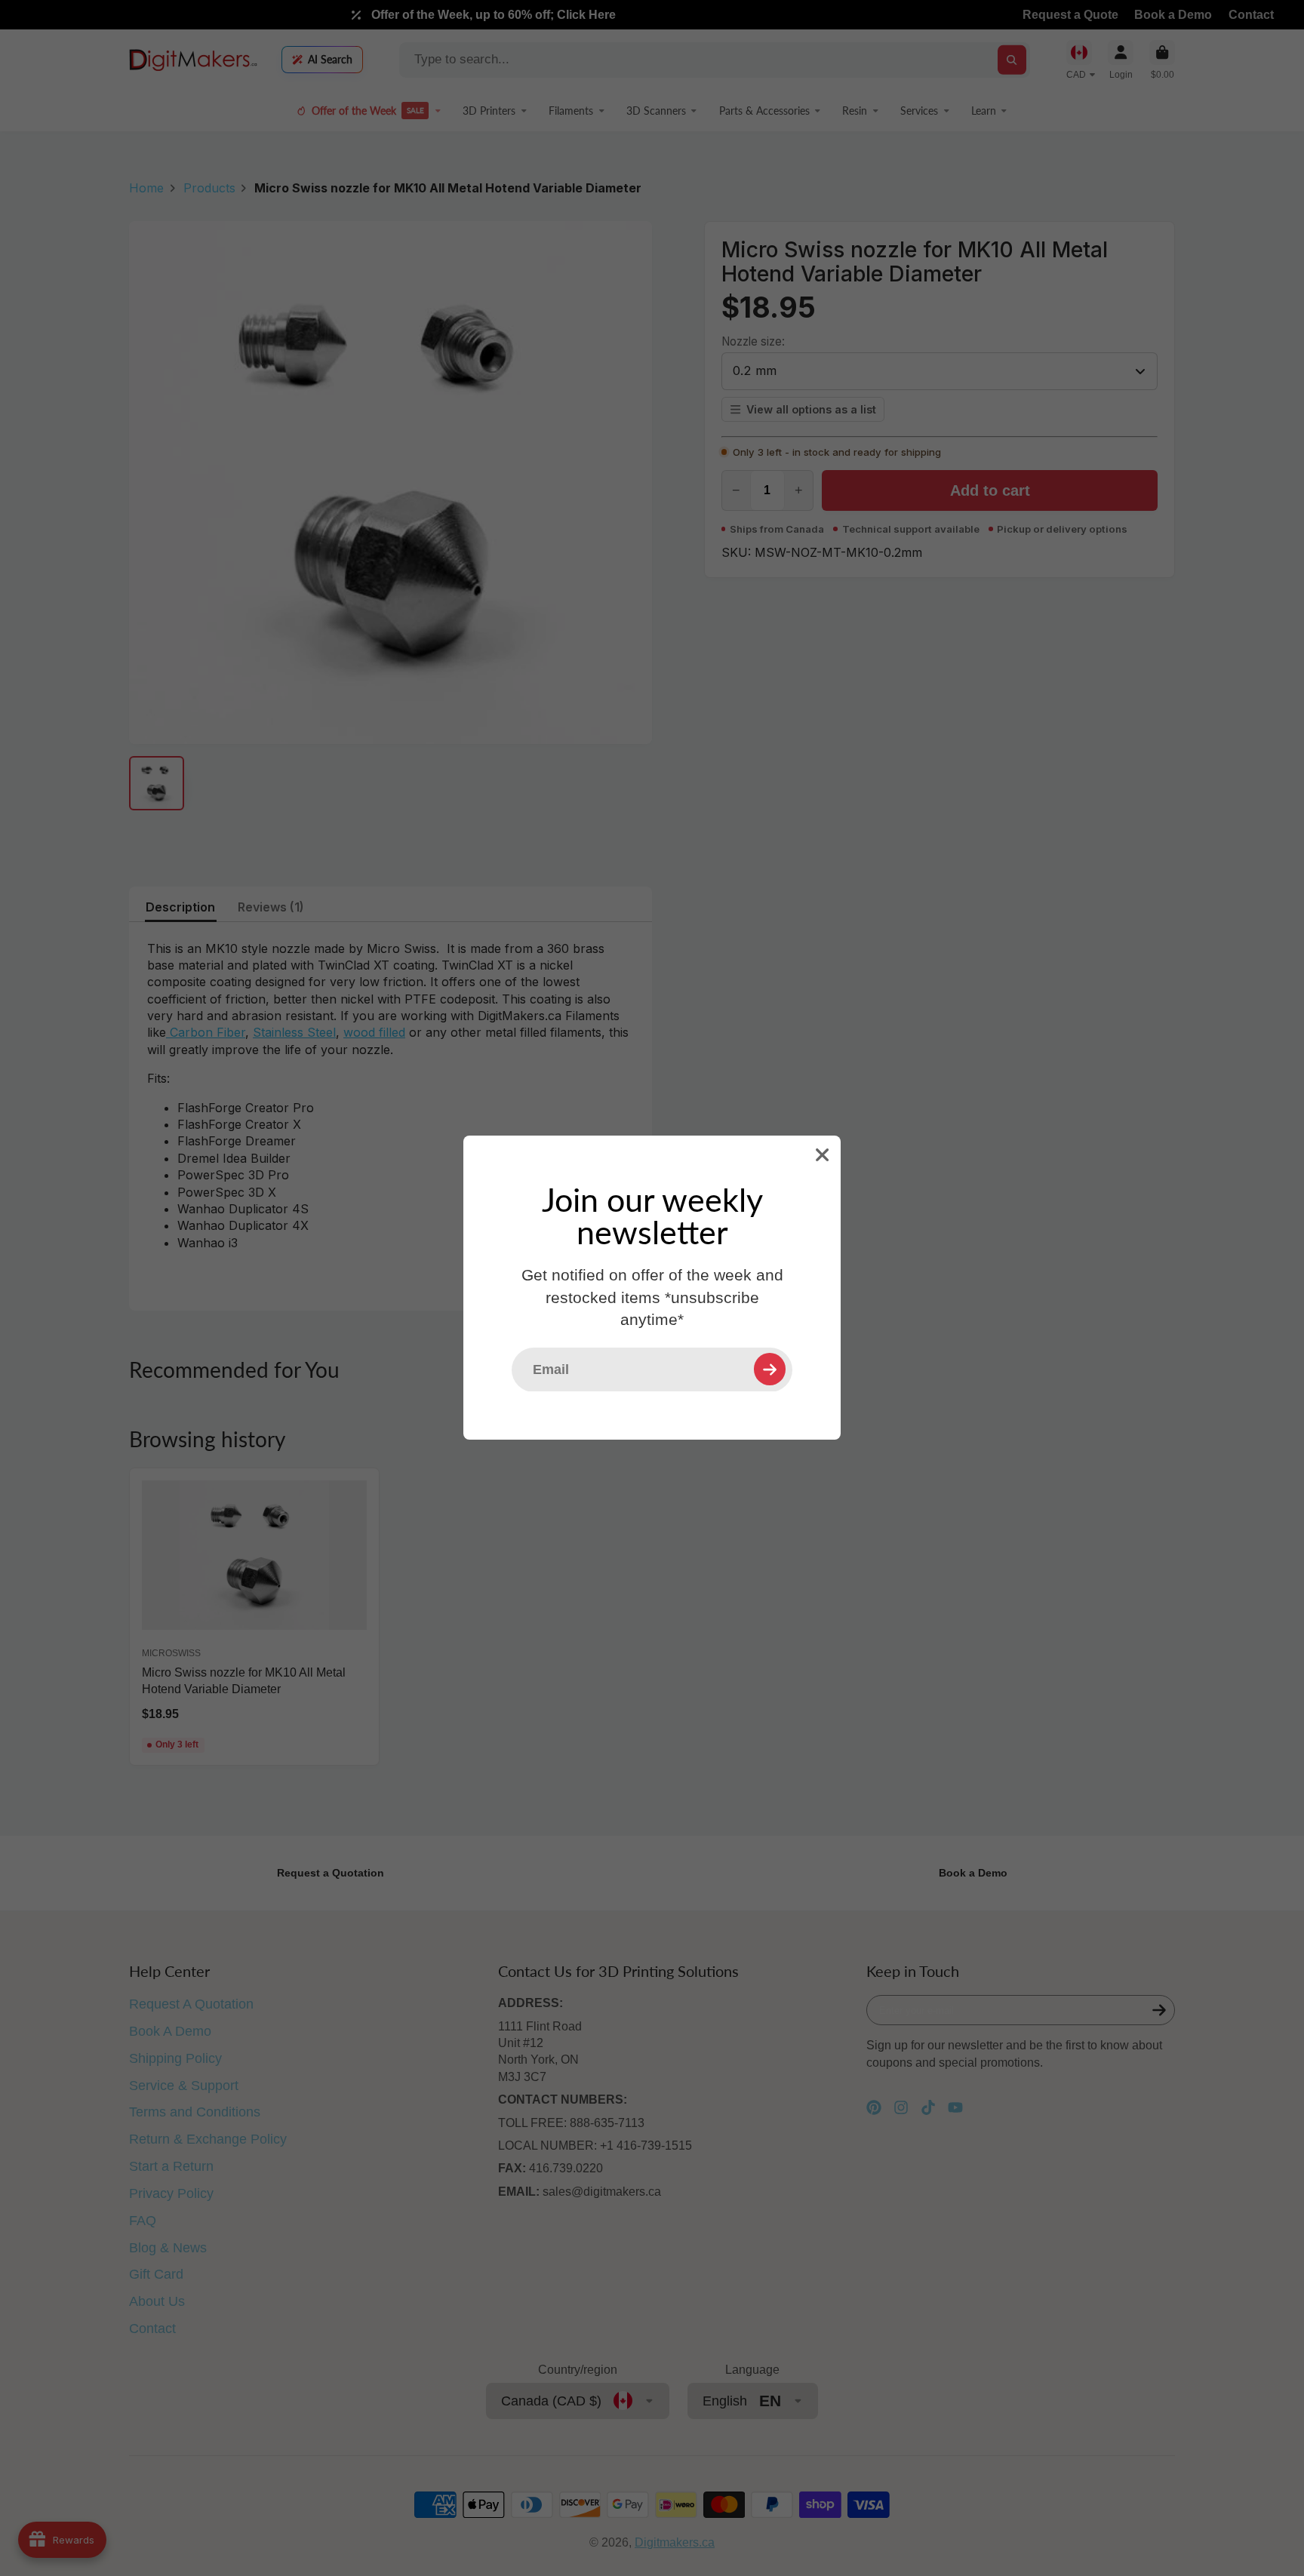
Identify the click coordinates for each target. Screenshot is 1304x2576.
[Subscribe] (770, 1369)
